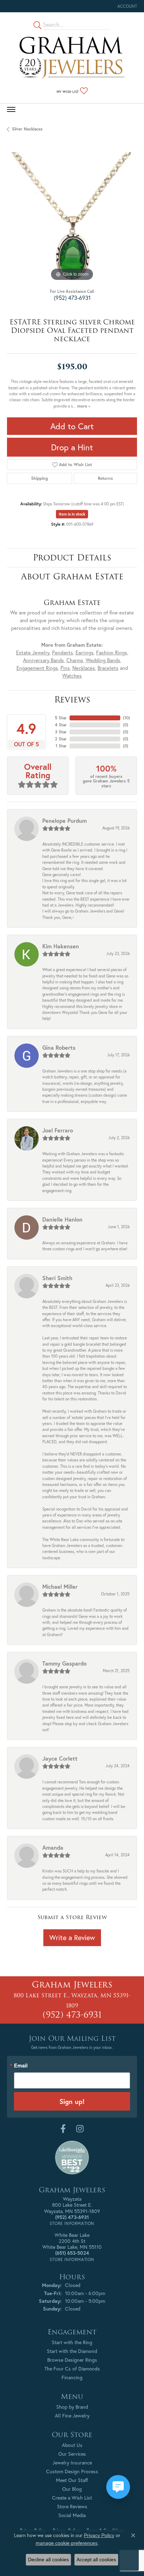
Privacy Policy (99, 2535)
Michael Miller (60, 1586)
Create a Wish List (72, 2498)
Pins (65, 668)
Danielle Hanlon (62, 1219)
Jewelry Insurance (72, 2463)
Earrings (85, 653)
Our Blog (72, 2489)
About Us (72, 2445)
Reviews (72, 700)
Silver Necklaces (27, 129)
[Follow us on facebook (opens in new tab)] (63, 2129)
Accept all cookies (96, 2560)
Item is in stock (72, 514)
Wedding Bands (103, 660)
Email (21, 2066)
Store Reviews (72, 2506)
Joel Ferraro (58, 1130)
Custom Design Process (72, 2471)
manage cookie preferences (67, 2543)
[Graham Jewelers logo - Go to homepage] (72, 58)
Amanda (53, 1847)
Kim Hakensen (61, 946)
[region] (72, 217)
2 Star (61, 739)
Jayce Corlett (60, 1758)
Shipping (39, 478)
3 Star (61, 732)
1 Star (61, 746)
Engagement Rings (37, 668)
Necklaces (84, 668)
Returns (105, 478)
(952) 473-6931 (72, 298)
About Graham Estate (72, 576)
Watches (72, 676)
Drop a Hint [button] (72, 447)
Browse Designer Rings (72, 2360)
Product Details (72, 557)
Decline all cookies (48, 2560)
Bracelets (108, 668)
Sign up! (72, 2101)
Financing (72, 2377)
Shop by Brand (72, 2407)
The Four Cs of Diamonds (72, 2369)
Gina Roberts (59, 1047)
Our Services (72, 2454)
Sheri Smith (57, 1278)
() (127, 718)
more (83, 406)
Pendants (63, 653)
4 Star (61, 725)
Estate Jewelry (33, 653)
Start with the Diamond (72, 2351)
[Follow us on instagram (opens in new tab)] (80, 2129)
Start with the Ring (72, 2342)
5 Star (61, 718)
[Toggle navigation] (11, 109)
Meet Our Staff (72, 2480)
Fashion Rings (112, 653)
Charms (75, 660)
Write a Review (72, 1938)
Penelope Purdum (64, 820)
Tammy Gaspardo (64, 1663)
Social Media (72, 2515)
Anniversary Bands (44, 660)
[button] (127, 6)
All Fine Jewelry (72, 2416)
